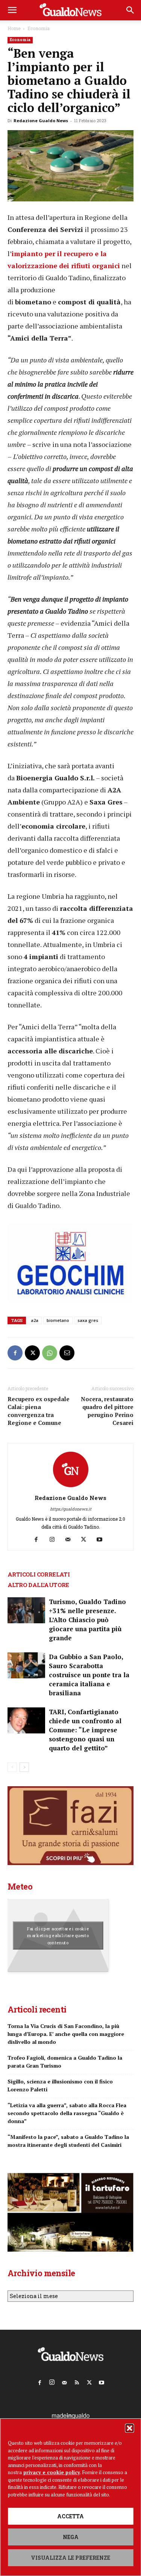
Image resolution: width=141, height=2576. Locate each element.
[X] (32, 1353)
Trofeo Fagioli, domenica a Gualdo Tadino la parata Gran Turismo (65, 2062)
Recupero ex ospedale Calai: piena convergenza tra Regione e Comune (39, 1411)
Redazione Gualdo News (41, 121)
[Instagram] (55, 1540)
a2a (35, 1320)
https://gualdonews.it (71, 1509)
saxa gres (88, 1320)
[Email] (67, 1353)
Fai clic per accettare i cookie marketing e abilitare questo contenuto (58, 1936)
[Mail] (70, 1540)
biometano (58, 1320)
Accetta (70, 2516)
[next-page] (24, 1767)
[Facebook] (15, 1353)
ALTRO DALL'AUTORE (38, 1585)
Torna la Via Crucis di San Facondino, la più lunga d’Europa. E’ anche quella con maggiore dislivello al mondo (66, 2034)
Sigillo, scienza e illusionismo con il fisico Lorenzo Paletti (60, 2085)
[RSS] (77, 2381)
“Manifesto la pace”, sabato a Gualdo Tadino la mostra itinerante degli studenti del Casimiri (68, 2141)
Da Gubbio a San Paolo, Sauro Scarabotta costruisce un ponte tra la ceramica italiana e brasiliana (89, 1675)
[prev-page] (12, 1767)
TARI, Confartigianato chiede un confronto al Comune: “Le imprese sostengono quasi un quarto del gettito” (85, 1730)
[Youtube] (102, 1540)
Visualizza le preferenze (70, 2558)
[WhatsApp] (50, 1353)
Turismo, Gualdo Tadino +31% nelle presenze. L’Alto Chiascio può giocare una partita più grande (87, 1620)
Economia (39, 28)
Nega (71, 2537)
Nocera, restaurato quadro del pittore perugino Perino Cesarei (107, 1411)
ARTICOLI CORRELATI (39, 1574)
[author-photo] (71, 1487)
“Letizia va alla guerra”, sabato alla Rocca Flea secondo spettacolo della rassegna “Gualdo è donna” (67, 2113)
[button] (129, 2428)
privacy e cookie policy (52, 2472)
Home (14, 28)
